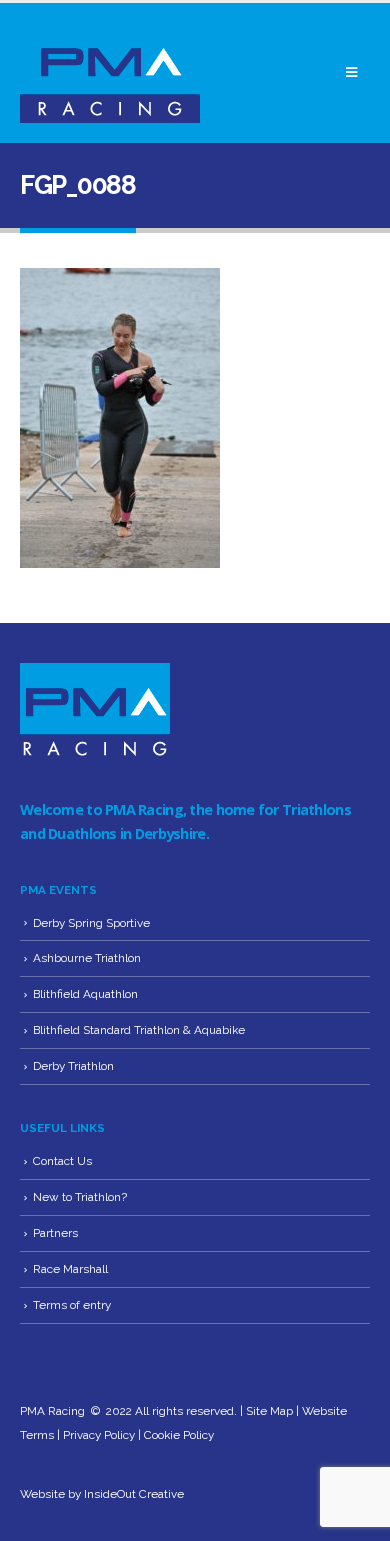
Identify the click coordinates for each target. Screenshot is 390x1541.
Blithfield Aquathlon (85, 994)
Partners (55, 1233)
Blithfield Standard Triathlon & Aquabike (139, 1030)
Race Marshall (70, 1269)
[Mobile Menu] (351, 73)
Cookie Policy (179, 1435)
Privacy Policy (99, 1435)
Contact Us (62, 1161)
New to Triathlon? (80, 1197)
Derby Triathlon (73, 1066)
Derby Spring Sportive (91, 923)
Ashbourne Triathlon (87, 958)
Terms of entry (72, 1305)
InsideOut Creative (134, 1494)
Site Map (269, 1411)
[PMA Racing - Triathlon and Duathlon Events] (110, 73)
